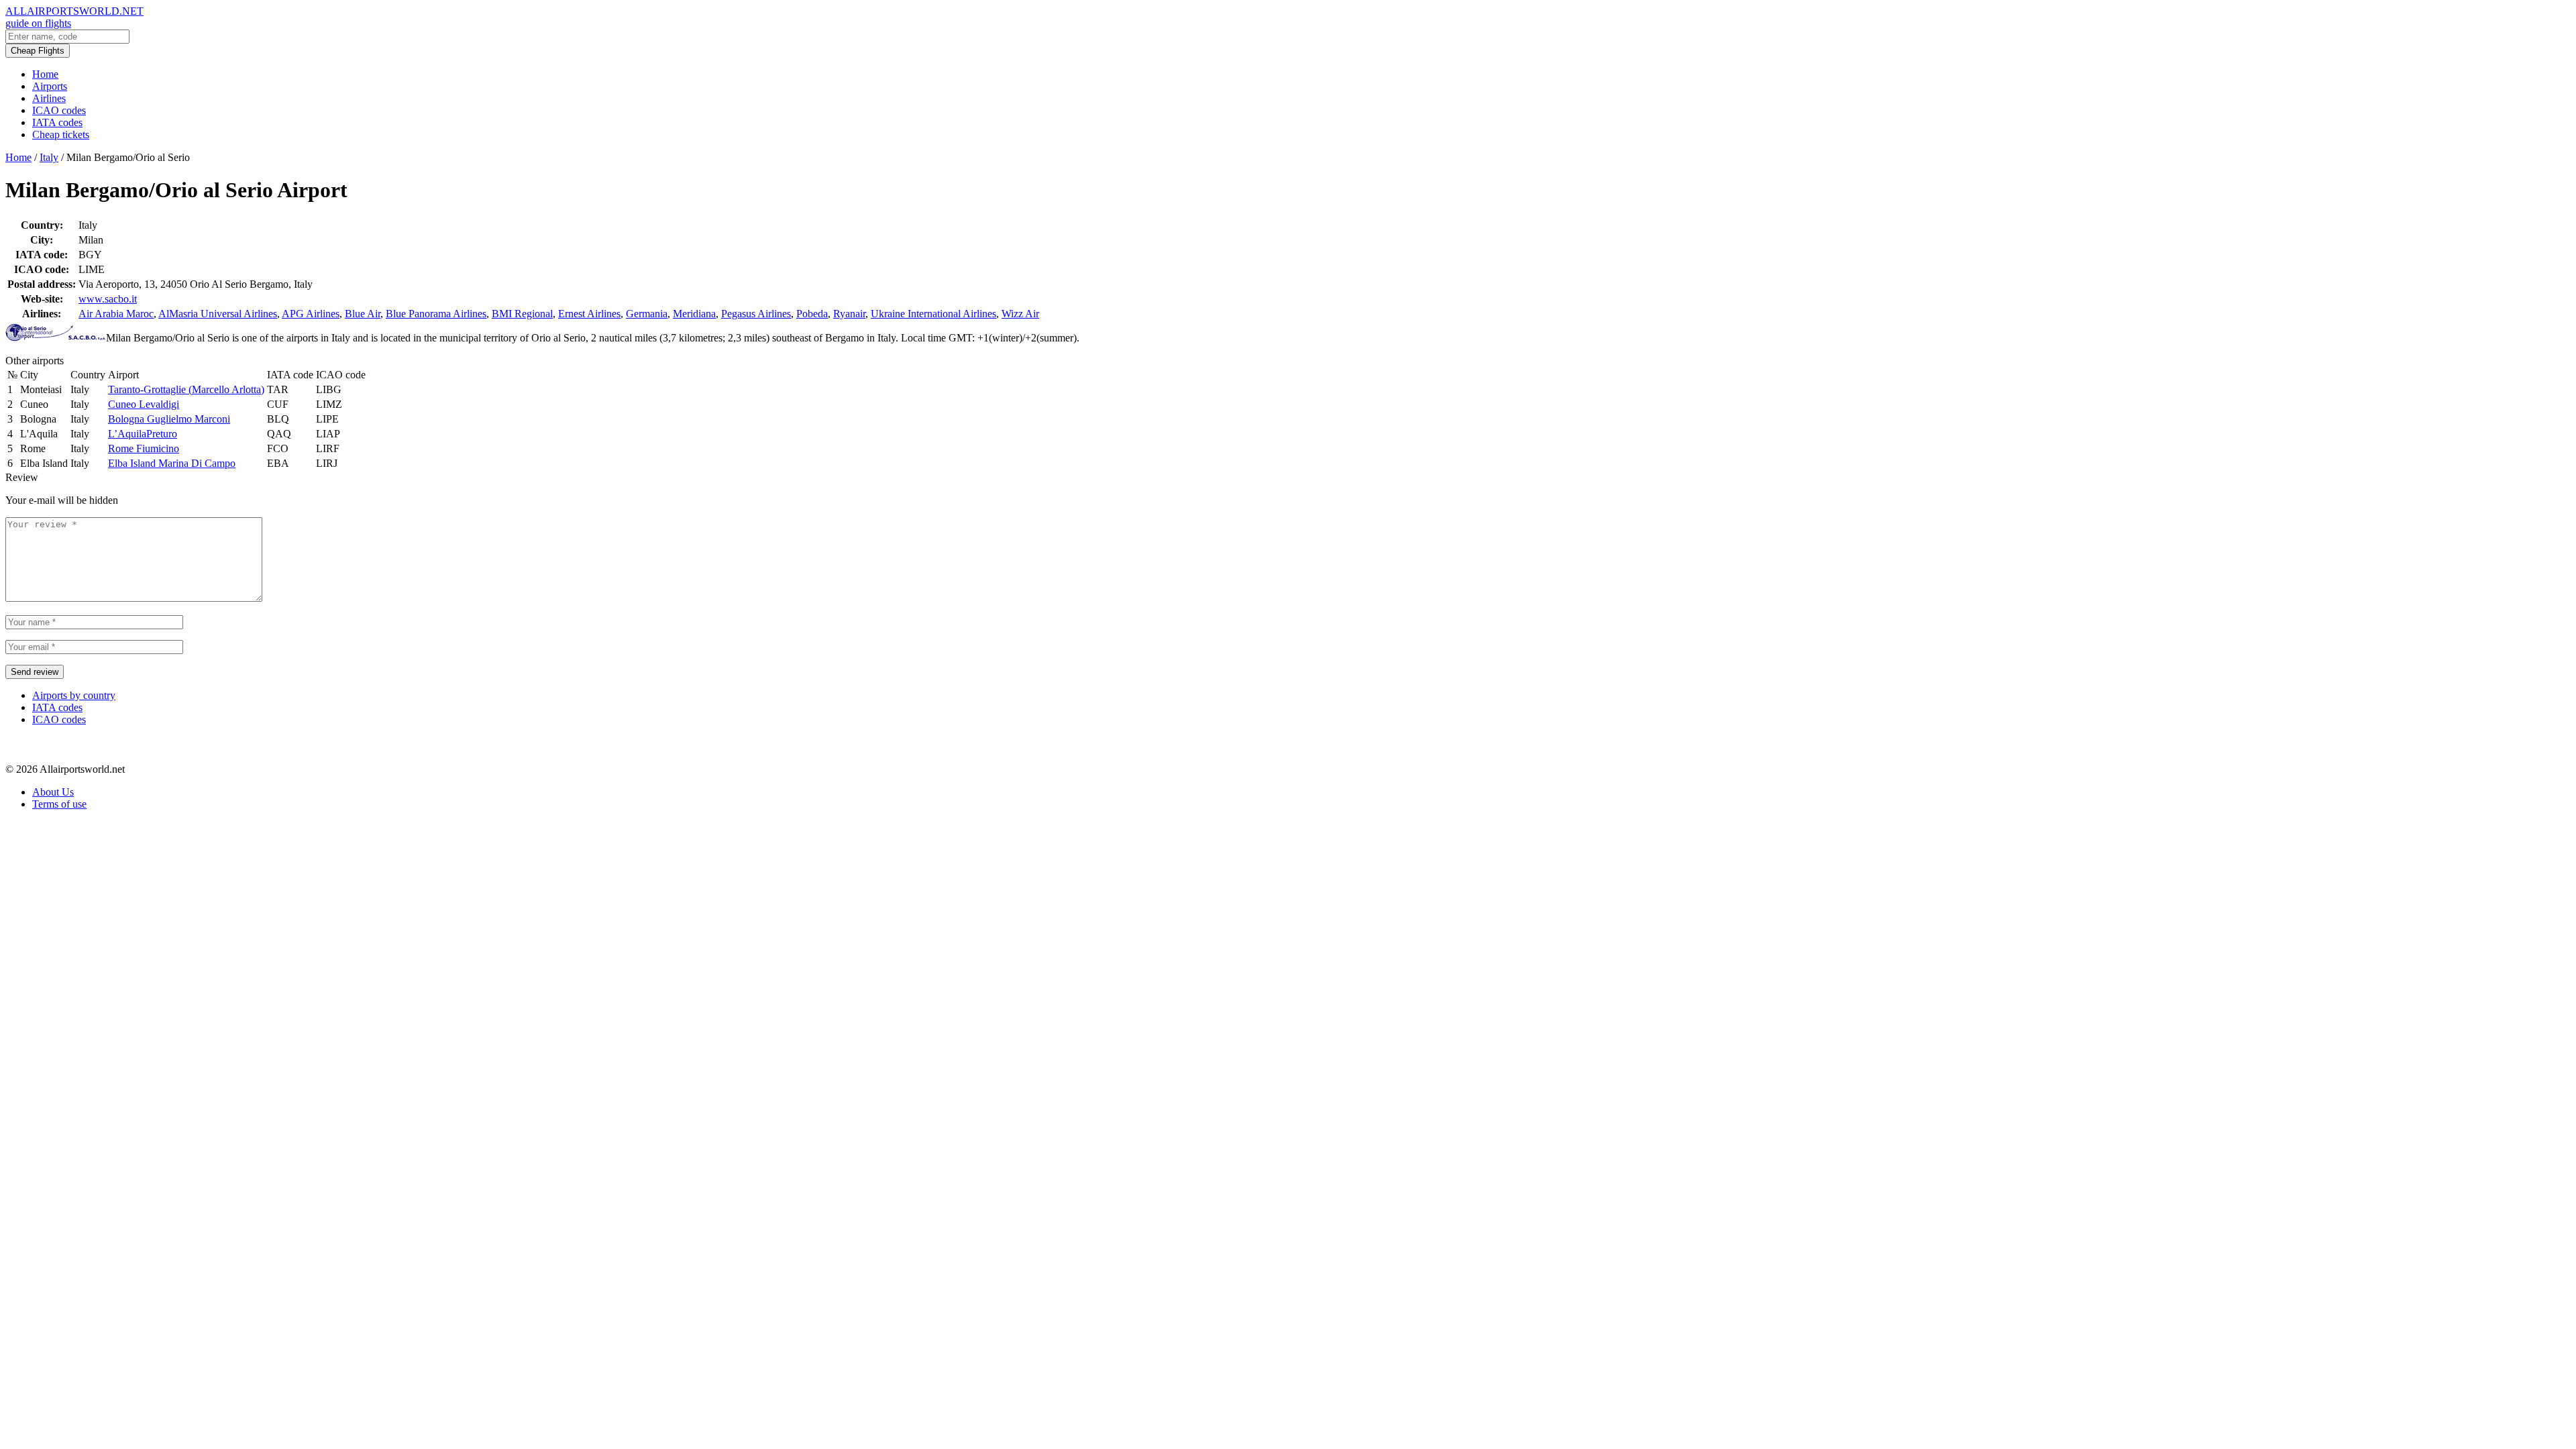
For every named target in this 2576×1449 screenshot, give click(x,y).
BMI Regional (522, 314)
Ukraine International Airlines (933, 314)
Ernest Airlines (589, 314)
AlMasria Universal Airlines (218, 314)
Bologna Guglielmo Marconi (169, 419)
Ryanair (849, 314)
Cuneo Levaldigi (144, 404)
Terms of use (59, 804)
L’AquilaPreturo (143, 434)
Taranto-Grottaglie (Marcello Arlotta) (186, 389)
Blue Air (363, 314)
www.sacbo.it (108, 299)
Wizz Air (1020, 314)
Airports (50, 86)
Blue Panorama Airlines (436, 314)
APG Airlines (311, 314)
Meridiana (694, 314)
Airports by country (74, 695)
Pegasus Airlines (756, 314)
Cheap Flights (38, 51)
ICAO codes (59, 110)
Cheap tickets (61, 135)
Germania (647, 314)
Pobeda (812, 314)
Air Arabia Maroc (116, 314)
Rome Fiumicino (144, 448)
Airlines (49, 98)
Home (45, 74)
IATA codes (57, 122)
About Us (53, 792)
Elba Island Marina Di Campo (172, 463)
